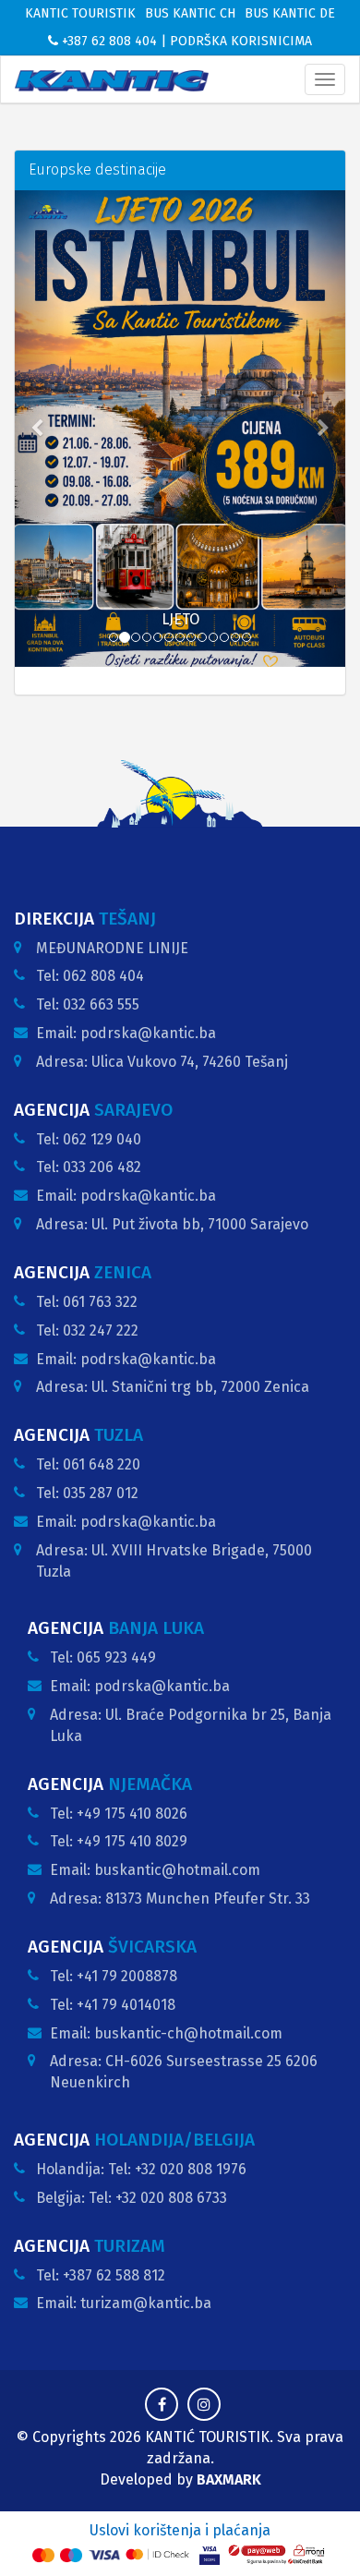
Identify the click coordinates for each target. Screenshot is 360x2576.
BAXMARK (229, 2479)
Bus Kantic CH (190, 13)
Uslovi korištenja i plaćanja (180, 2530)
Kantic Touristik (80, 13)
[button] (40, 429)
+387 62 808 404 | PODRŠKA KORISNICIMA (185, 41)
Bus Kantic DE (290, 13)
